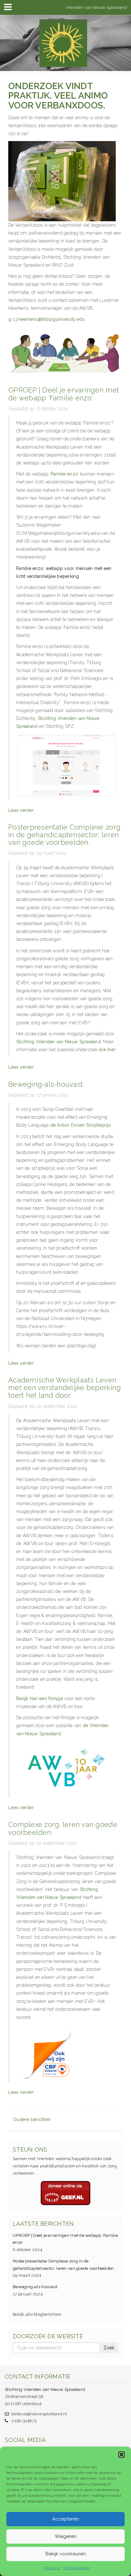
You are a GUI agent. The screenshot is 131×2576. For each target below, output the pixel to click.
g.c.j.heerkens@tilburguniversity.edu (46, 319)
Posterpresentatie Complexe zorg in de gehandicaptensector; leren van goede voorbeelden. (64, 2265)
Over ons (52, 2568)
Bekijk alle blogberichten (37, 2314)
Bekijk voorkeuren (66, 2554)
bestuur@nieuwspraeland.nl (39, 2414)
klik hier (107, 1050)
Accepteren (65, 2519)
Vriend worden (76, 2568)
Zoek (109, 2348)
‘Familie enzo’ (64, 474)
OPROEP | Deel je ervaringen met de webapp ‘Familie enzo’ (65, 2239)
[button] (121, 2455)
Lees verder (21, 810)
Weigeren (66, 2536)
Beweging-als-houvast (35, 2287)
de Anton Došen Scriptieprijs (81, 1125)
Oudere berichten (32, 2120)
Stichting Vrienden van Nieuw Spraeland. (59, 1042)
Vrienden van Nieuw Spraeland (96, 7)
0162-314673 (24, 2421)
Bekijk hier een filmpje (40, 1699)
